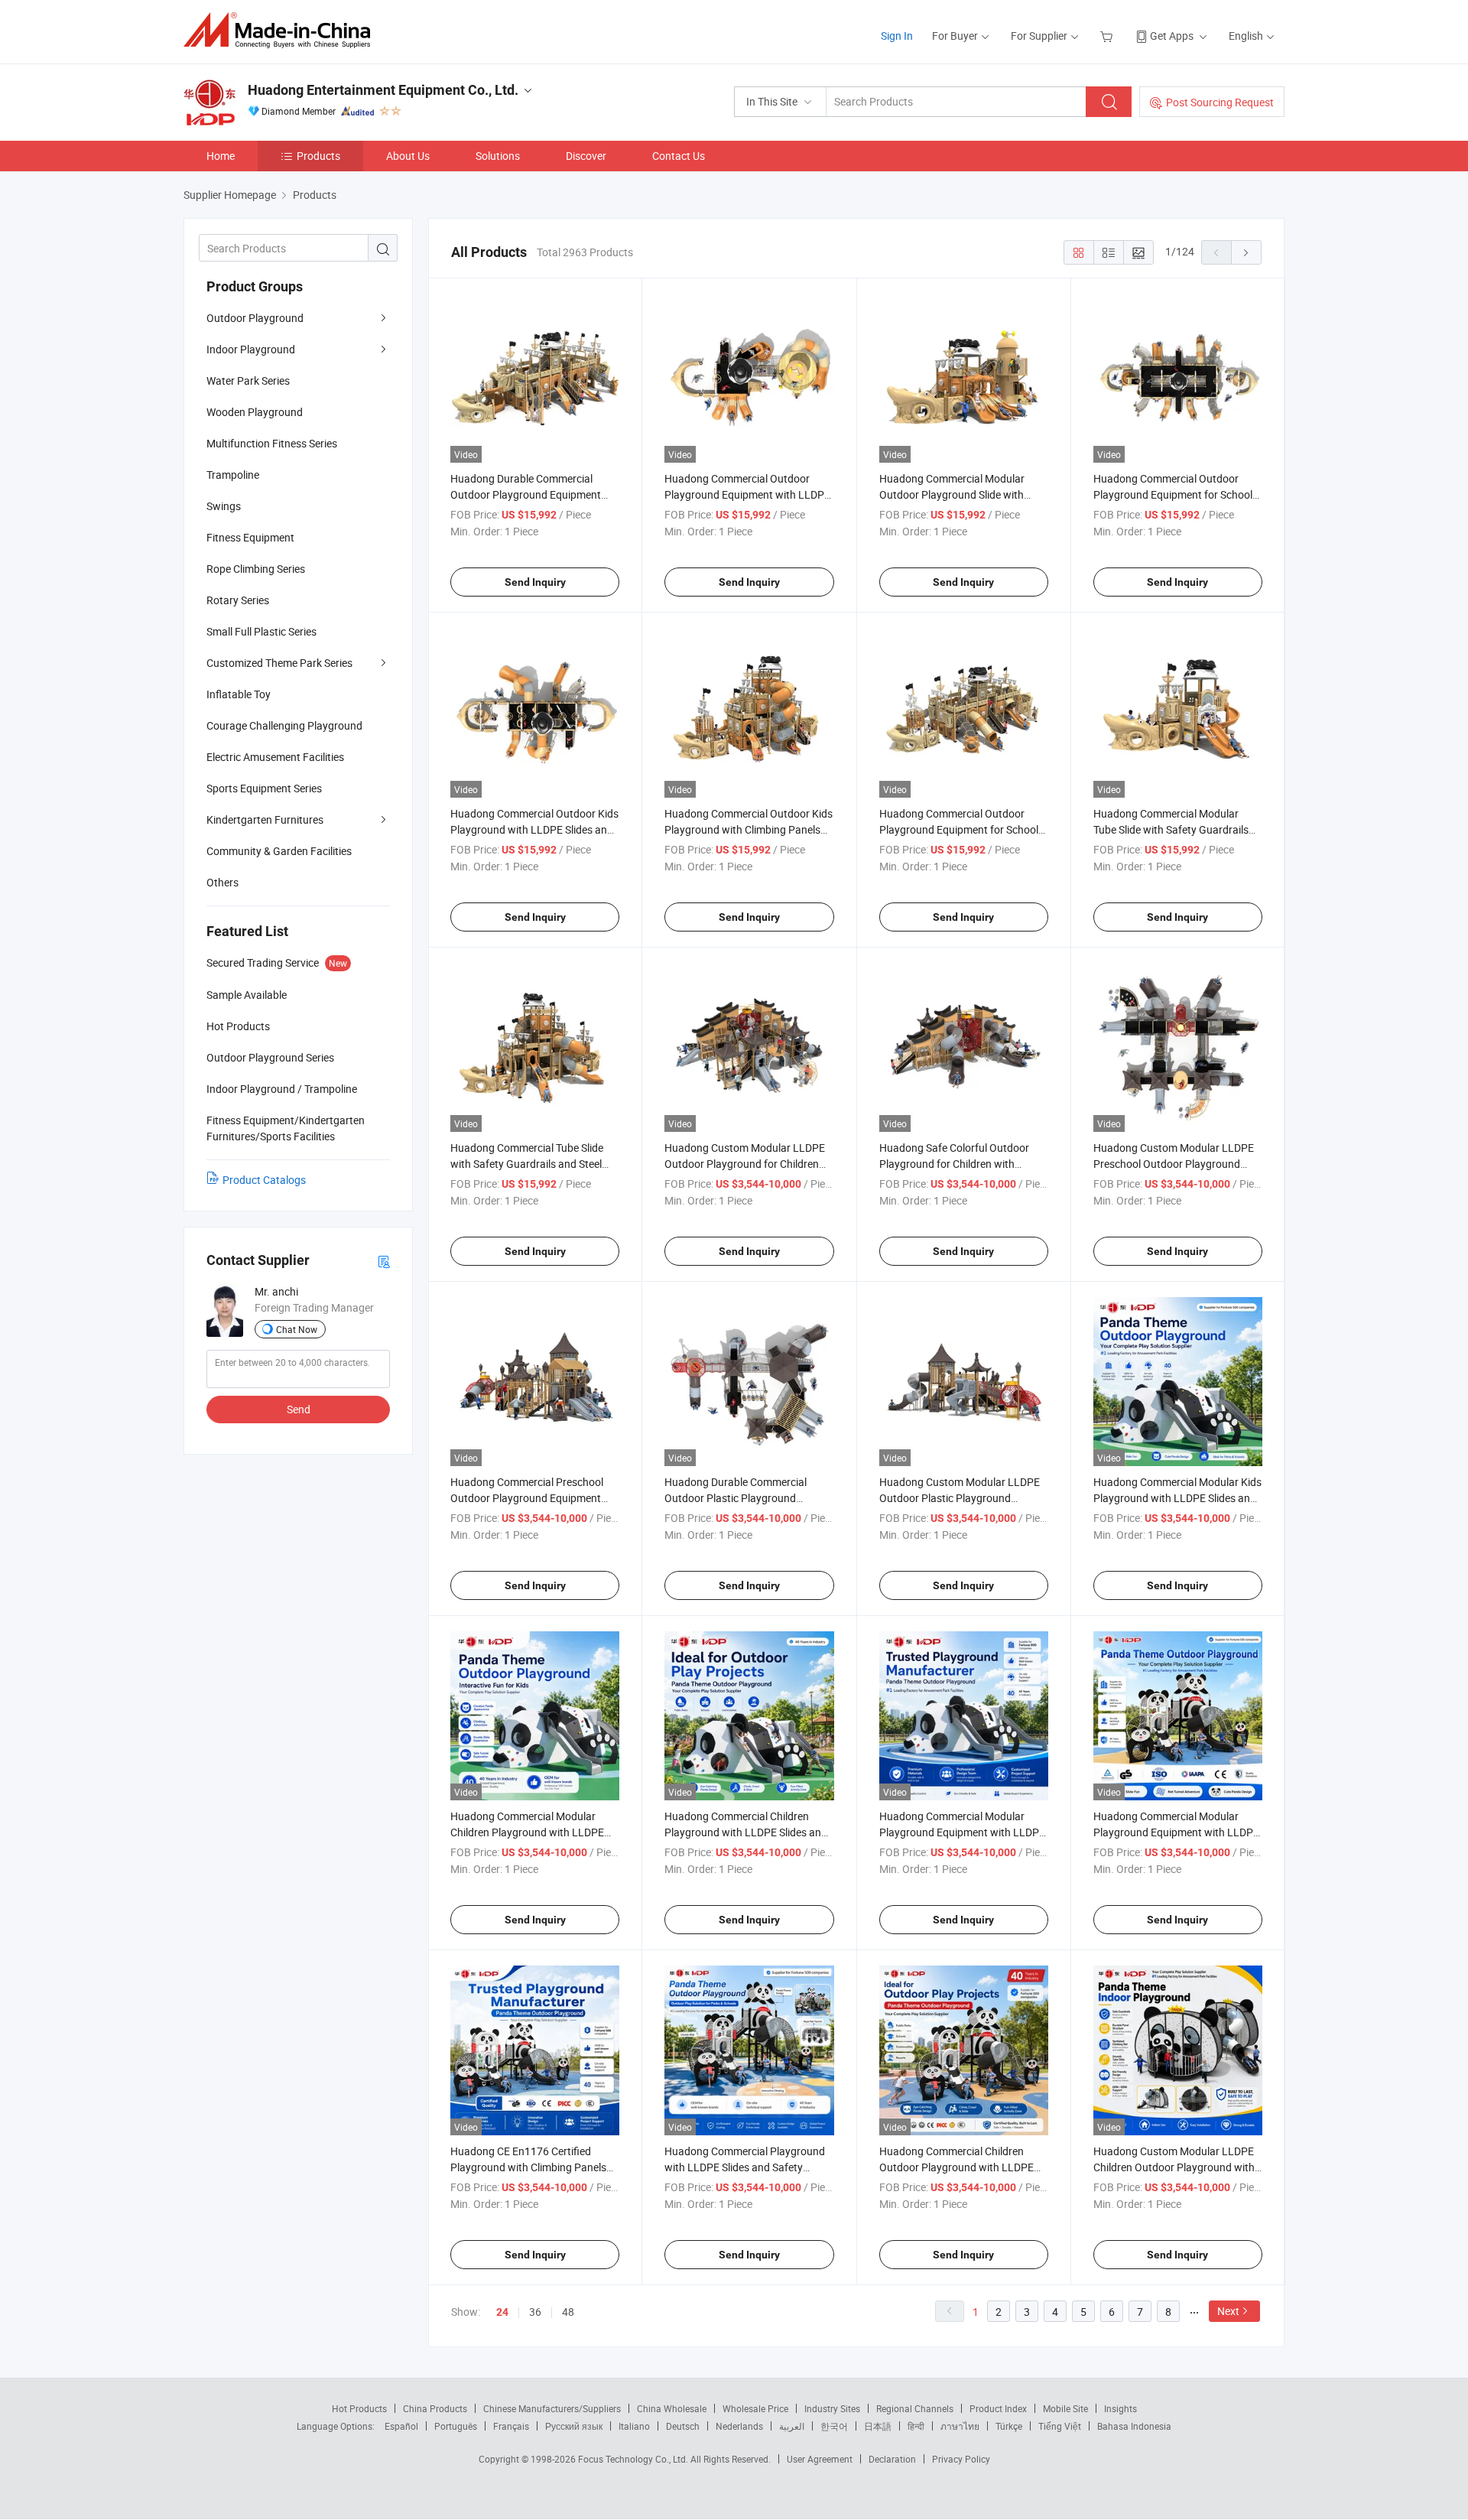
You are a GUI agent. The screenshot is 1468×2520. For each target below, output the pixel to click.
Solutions (498, 156)
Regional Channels (915, 2408)
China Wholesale (672, 2408)
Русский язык (574, 2426)
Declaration (892, 2459)
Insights (1120, 2408)
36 (535, 2312)
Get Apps (1172, 36)
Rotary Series (238, 600)
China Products (435, 2408)
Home (221, 156)
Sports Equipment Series (264, 788)
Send (299, 1409)
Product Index (998, 2408)
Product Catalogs (264, 1180)
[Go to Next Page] (1246, 252)
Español (401, 2426)
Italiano (634, 2426)
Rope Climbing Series (256, 569)
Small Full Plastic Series (261, 631)
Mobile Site (1065, 2408)
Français (511, 2426)
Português (456, 2426)
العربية (792, 2426)
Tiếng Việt (1060, 2426)
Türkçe (1009, 2426)
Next (1228, 2311)
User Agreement (820, 2459)
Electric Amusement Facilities (275, 757)
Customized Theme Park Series (279, 663)
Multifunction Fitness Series (272, 443)
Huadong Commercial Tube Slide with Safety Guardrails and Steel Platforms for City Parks (527, 1164)
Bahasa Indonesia (1134, 2426)
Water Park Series (248, 380)
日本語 (878, 2426)
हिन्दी (916, 2426)
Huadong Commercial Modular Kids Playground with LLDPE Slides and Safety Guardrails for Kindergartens (1177, 1498)
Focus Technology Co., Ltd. (634, 2459)
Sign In (897, 36)
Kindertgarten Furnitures (265, 819)
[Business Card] (384, 1261)
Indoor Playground (251, 349)
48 (568, 2312)
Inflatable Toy (239, 694)
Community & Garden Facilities (279, 851)
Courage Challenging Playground (284, 725)
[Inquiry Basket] (1108, 36)
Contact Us (679, 156)
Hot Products (359, 2408)
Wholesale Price (755, 2408)
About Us (408, 156)
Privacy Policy (961, 2459)
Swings (224, 506)
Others (222, 882)
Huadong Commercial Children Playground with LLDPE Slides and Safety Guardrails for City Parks (746, 1832)
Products (318, 156)
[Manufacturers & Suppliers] (282, 30)
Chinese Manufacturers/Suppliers (552, 2408)
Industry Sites (832, 2408)
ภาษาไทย (960, 2426)
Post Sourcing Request (1220, 102)
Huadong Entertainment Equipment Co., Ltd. (383, 90)
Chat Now (297, 1329)
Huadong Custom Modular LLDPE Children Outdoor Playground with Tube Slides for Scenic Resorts (1174, 2167)
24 (502, 2312)
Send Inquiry (535, 582)
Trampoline (233, 475)
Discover (586, 156)
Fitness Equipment (250, 537)
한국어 (834, 2426)
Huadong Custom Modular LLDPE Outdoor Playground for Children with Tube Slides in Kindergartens (745, 1164)
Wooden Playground (255, 412)
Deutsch (683, 2426)
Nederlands (739, 2426)
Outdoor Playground (255, 318)
